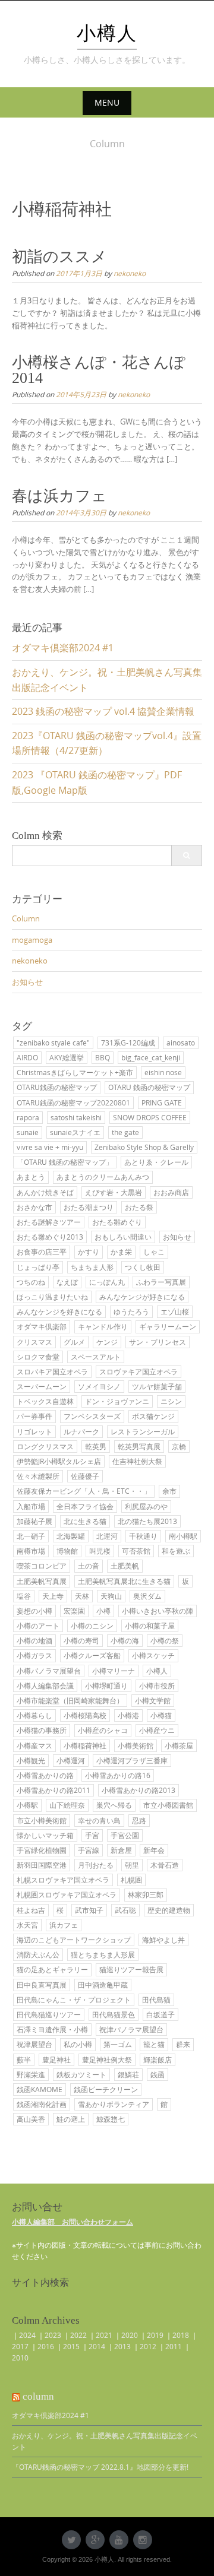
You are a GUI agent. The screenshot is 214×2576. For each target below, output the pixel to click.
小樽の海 (125, 1640)
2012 (148, 2346)
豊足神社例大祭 (107, 2059)
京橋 (179, 1446)
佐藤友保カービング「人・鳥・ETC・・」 (84, 1491)
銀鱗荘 (128, 2074)
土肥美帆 (125, 1566)
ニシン (171, 1401)
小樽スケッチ (153, 1655)
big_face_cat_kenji (151, 1057)
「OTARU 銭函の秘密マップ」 (65, 1162)
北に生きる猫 (85, 1521)
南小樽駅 (183, 1536)
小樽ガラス (34, 1655)
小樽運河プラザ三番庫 (132, 1760)
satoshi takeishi (76, 1117)
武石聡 (125, 1910)
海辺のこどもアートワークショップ (74, 1940)
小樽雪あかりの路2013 (139, 1790)
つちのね (31, 1282)
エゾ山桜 (175, 1311)
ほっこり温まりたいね (52, 1297)
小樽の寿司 (81, 1640)
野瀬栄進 (31, 2074)
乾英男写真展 (139, 1446)
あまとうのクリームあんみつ (103, 1177)
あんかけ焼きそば (45, 1192)
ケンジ (107, 1342)
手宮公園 (125, 1835)
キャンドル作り (103, 1326)
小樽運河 (71, 1760)
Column (26, 918)
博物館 (67, 1551)
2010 (20, 2358)
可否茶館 (136, 1551)
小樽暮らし (34, 1715)
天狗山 (111, 1596)
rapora (28, 1117)
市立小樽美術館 (42, 1820)
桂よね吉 (31, 1910)
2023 (53, 2335)
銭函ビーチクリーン (106, 2089)
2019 (155, 2335)
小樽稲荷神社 (85, 1745)
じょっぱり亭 (38, 1267)
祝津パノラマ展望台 (131, 2029)
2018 (181, 2335)
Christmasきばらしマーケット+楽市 (75, 1072)
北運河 (107, 1536)
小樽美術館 (136, 1745)
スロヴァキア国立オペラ (139, 1371)
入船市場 (31, 1506)
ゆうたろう (131, 1311)
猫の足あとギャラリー (52, 1969)
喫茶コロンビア (42, 1566)
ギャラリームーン (168, 1326)
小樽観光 (31, 1760)
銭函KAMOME (40, 2089)
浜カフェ (64, 1925)
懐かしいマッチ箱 (45, 1835)
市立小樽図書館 (168, 1805)
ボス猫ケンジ (153, 1416)
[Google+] (95, 2540)
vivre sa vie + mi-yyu (50, 1147)
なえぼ (67, 1282)
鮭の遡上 (71, 2119)
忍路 (139, 1820)
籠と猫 (154, 2044)
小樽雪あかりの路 (45, 1775)
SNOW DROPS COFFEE (150, 1117)
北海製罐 (71, 1536)
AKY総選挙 (67, 1057)
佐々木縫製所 (38, 1476)
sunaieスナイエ (75, 1132)
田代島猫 (156, 2000)
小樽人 (107, 33)
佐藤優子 (85, 1476)
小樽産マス (34, 1745)
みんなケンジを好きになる (59, 1311)
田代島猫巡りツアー (49, 2014)
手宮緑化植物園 (42, 1850)
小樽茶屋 (179, 1745)
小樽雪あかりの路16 (118, 1775)
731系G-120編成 (128, 1043)
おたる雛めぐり (117, 1222)
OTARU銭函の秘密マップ (57, 1087)
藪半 (24, 2059)
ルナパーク (81, 1431)
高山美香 (31, 2119)
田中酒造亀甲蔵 (103, 1985)
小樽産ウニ (157, 1730)
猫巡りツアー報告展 (131, 1969)
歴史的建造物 (169, 1910)
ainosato (181, 1043)
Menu (107, 102)
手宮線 (89, 1850)
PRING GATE (162, 1102)
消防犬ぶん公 (38, 1954)
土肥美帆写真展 (42, 1581)
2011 (174, 2346)
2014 (97, 2346)
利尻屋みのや (146, 1506)
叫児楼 (100, 1551)
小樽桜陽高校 (85, 1715)
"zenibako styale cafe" (53, 1043)
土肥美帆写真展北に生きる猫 (124, 1581)
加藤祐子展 (34, 1521)
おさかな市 (34, 1207)
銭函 (158, 2074)
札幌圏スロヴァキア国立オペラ (67, 1894)
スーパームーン (42, 1386)
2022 (78, 2335)
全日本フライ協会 (85, 1506)
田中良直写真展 (42, 1985)
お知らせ (27, 982)
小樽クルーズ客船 (92, 1655)
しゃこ (154, 1251)
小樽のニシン (92, 1626)
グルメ (74, 1342)
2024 (27, 2335)
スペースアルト (96, 1357)
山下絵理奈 (67, 1805)
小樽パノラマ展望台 (49, 1671)
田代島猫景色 (114, 2014)
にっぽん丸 (107, 1282)
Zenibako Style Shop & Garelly (144, 1147)
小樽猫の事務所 (42, 1730)
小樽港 (128, 1715)
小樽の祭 (165, 1640)
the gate (125, 1132)
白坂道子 (160, 2014)
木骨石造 (165, 1865)
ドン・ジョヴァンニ (117, 1401)
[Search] (186, 856)
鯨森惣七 (111, 2119)
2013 (122, 2346)
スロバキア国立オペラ (52, 1371)
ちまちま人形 (92, 1267)
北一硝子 (31, 1536)
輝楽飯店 (158, 2059)
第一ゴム (118, 2044)
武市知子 (89, 1910)
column (38, 2396)
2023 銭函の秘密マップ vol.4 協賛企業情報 (103, 711)
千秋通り (143, 1536)
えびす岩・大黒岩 (114, 1192)
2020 (130, 2335)
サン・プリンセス (158, 1342)
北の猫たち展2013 (147, 1521)
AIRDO (27, 1057)
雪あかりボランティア (114, 2104)
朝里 (132, 1865)
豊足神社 (56, 2059)
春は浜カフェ (59, 496)
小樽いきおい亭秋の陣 (158, 1611)
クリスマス (34, 1342)
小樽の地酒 (34, 1640)
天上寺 (53, 1596)
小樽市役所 (157, 1685)
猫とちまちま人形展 (103, 1954)
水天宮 (27, 1925)
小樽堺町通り (106, 1685)
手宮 (92, 1835)
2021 (104, 2335)
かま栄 (121, 1251)
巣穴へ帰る (114, 1805)
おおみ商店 (171, 1192)
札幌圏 (131, 1880)
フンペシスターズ (92, 1416)
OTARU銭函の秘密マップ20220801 (73, 1102)
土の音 (89, 1566)
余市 (169, 1491)
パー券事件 (34, 1416)
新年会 (154, 1850)
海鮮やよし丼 (163, 1940)
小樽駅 (27, 1805)
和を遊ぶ (176, 1551)
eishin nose (163, 1072)
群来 (183, 2044)
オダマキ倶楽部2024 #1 (63, 648)
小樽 (103, 1611)
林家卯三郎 (146, 1894)
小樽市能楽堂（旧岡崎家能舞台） (70, 1700)
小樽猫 (161, 1715)
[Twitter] (71, 2540)
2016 (46, 2346)
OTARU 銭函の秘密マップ (149, 1087)
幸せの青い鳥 (99, 1820)
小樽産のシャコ (103, 1730)
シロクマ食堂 (38, 1357)
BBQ (103, 1057)
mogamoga (32, 940)
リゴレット (34, 1431)
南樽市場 (31, 1551)
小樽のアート (38, 1626)
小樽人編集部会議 (45, 1685)
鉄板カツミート (81, 2074)
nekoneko (130, 273)
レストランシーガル (143, 1431)
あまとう (31, 1177)
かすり (89, 1251)
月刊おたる (96, 1865)
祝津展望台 (34, 2044)
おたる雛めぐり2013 (50, 1237)
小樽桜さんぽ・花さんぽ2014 (99, 370)
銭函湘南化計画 (42, 2104)
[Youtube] (119, 2540)
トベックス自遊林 (45, 1401)
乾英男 (96, 1446)
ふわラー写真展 (161, 1282)
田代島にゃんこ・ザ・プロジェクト (74, 2000)
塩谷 (24, 1596)
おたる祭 (139, 1207)
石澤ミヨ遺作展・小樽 (52, 2029)
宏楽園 (74, 1611)
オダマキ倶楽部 (42, 1326)
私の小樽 (78, 2044)
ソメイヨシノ (99, 1386)
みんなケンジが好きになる (142, 1297)
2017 (20, 2346)
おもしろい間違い (123, 1237)
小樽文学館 (153, 1700)
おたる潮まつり (89, 1207)
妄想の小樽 (34, 1611)
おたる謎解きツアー (49, 1222)
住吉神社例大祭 (137, 1461)
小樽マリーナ (114, 1671)
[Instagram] (143, 2540)
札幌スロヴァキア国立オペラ (63, 1880)
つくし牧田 (143, 1267)
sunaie (28, 1132)
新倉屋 (121, 1850)
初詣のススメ (59, 257)
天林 (82, 1596)
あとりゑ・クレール (156, 1162)
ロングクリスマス (45, 1446)
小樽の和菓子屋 (150, 1626)
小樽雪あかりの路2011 (53, 1790)
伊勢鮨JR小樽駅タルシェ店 (59, 1461)
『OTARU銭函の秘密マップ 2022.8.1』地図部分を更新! (100, 2467)
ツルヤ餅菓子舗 (157, 1386)
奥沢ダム (147, 1596)
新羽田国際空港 (42, 1865)
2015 (71, 2346)
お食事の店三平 (42, 1251)
